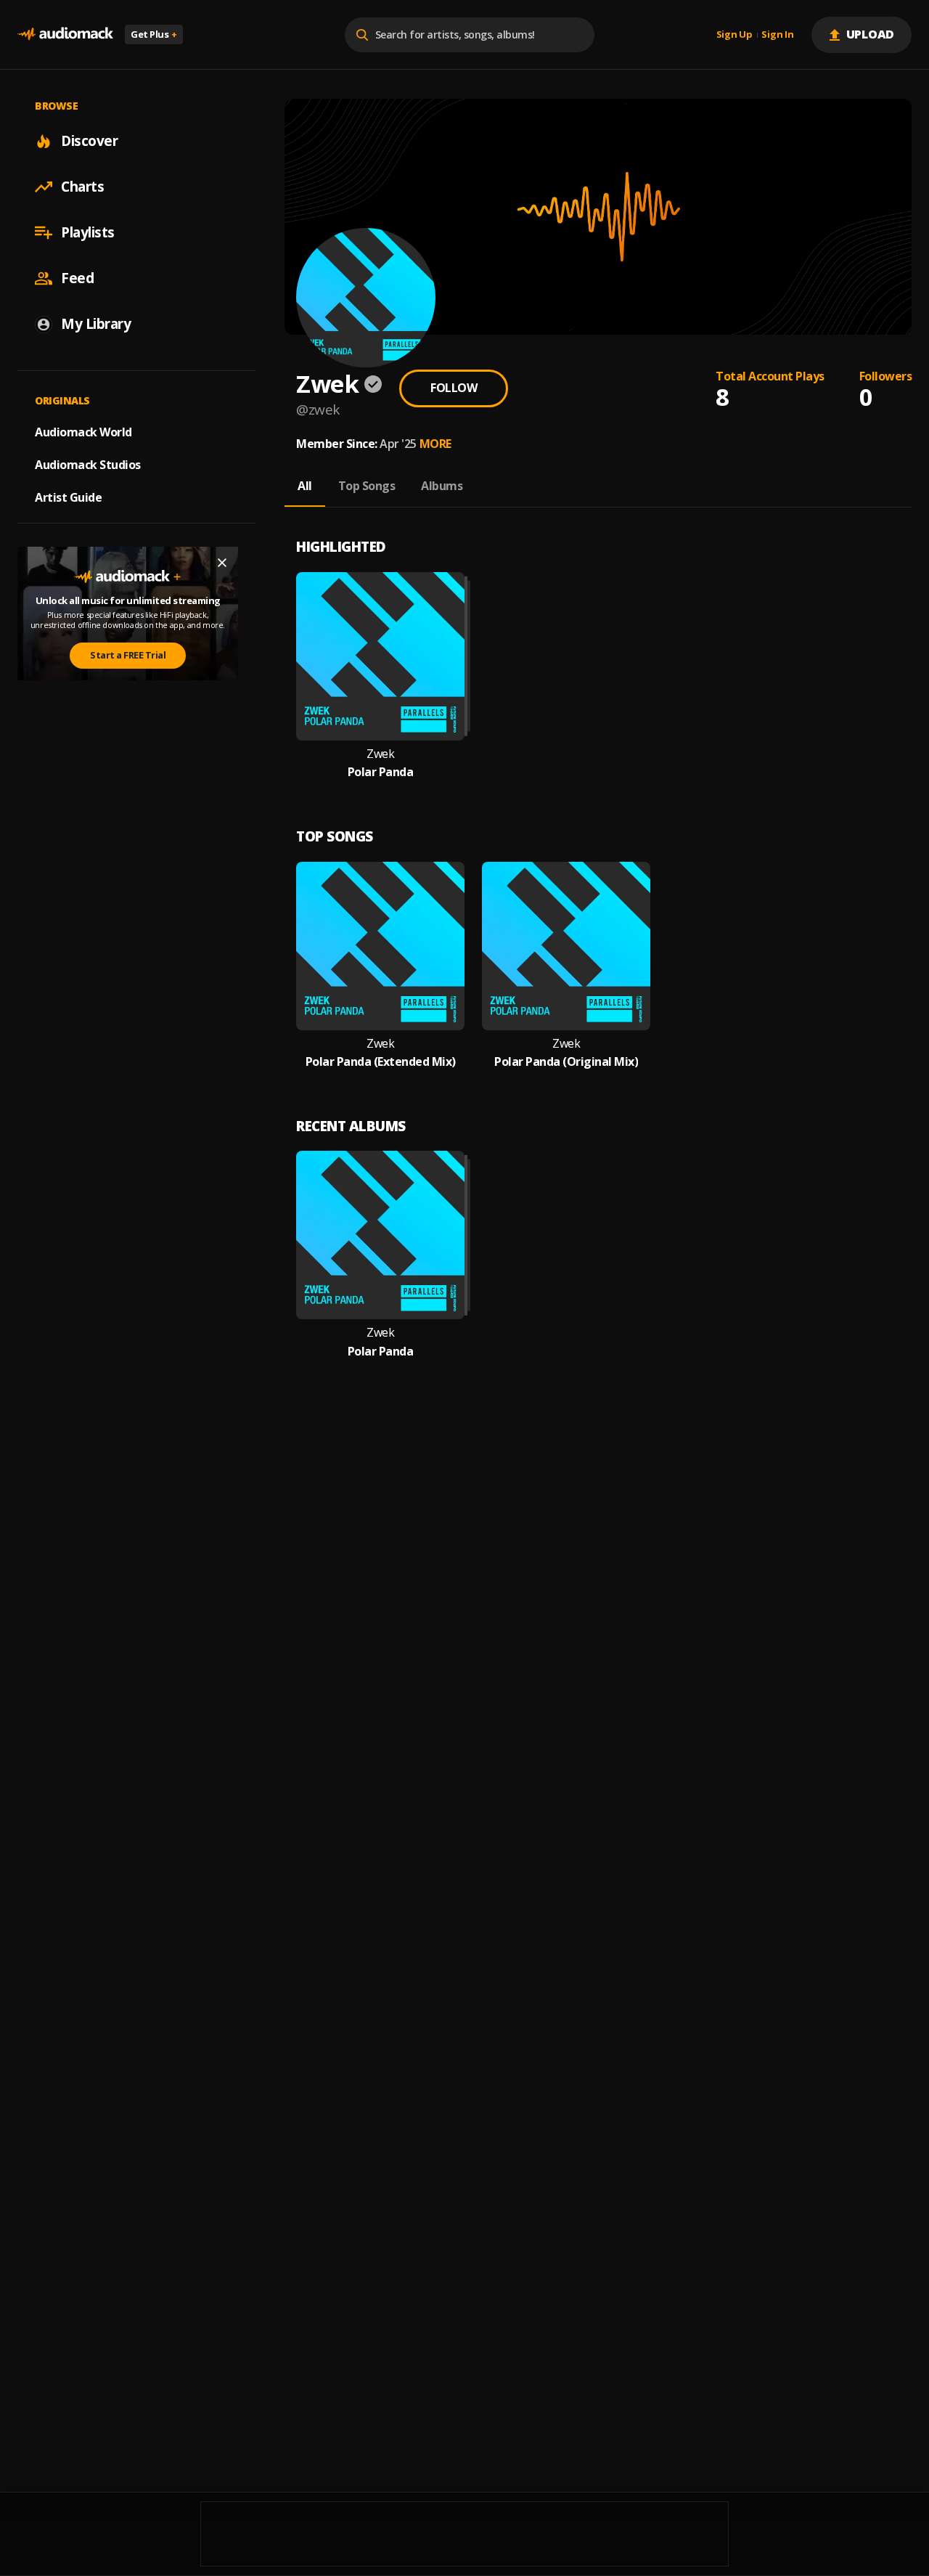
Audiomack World (83, 432)
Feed (77, 278)
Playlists (88, 232)
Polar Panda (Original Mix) (566, 1062)
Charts (82, 187)
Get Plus (154, 34)
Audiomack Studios (88, 465)
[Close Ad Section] (222, 563)
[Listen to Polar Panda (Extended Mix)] (380, 946)
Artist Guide (68, 497)
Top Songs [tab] (367, 486)
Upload (871, 34)
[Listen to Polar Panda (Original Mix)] (566, 946)
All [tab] (305, 486)
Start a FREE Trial (128, 655)
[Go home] (65, 34)
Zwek (380, 754)
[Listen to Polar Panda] (380, 656)
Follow (454, 388)
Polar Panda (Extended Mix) (381, 1062)
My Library (96, 324)
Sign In (777, 35)
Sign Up (734, 35)
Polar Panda (381, 772)
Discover (89, 141)
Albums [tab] (442, 486)
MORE (435, 444)
